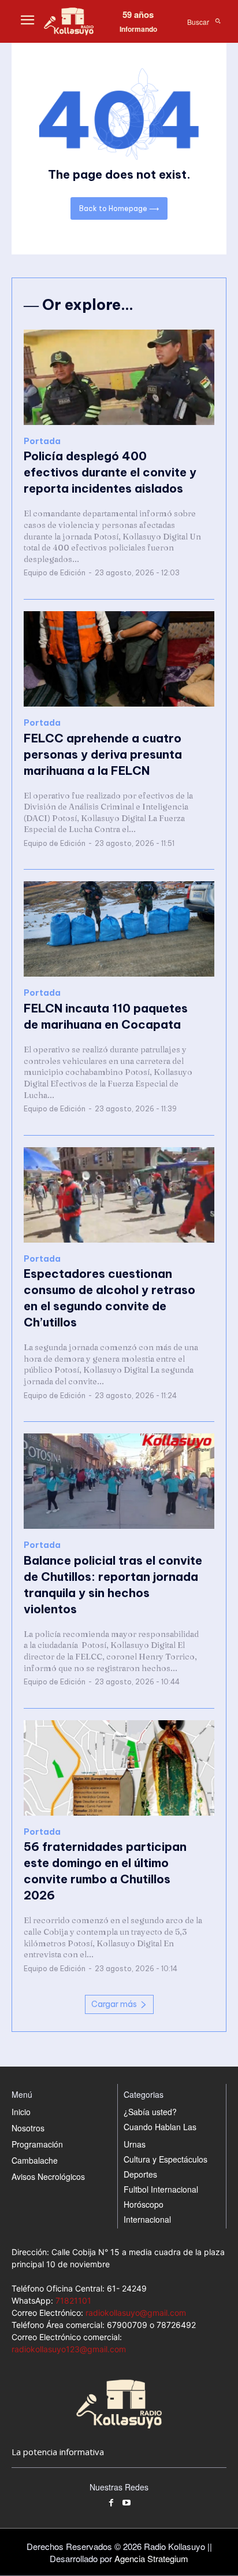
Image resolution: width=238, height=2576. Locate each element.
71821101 (73, 2300)
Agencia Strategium (151, 2558)
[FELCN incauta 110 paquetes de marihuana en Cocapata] (119, 929)
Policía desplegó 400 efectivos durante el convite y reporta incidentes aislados (110, 472)
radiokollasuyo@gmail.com (136, 2313)
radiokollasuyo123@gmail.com (69, 2349)
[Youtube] (127, 2503)
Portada (42, 441)
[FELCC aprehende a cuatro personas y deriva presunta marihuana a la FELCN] (119, 659)
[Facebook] (111, 2503)
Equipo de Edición (55, 573)
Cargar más (114, 2004)
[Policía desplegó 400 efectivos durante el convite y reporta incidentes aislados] (119, 377)
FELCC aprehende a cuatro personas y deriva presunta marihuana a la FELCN (103, 754)
